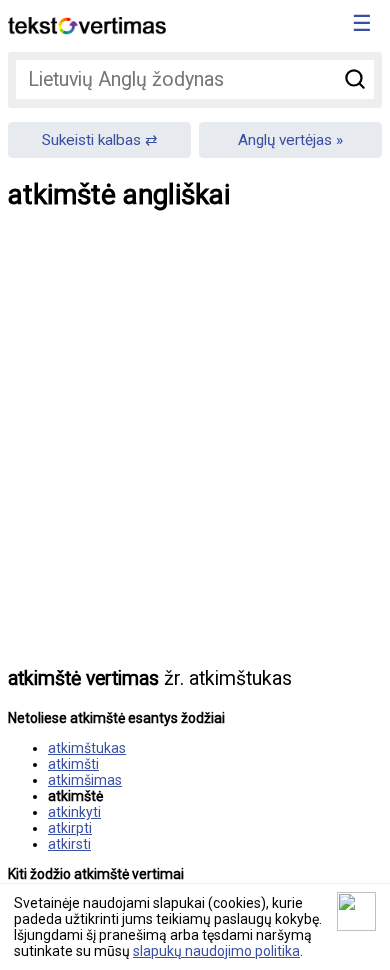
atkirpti (70, 828)
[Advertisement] (195, 453)
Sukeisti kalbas (91, 140)
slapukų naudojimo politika (216, 951)
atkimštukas (87, 748)
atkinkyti (74, 812)
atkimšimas (85, 780)
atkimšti (73, 764)
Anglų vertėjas (285, 140)
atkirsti (69, 844)
